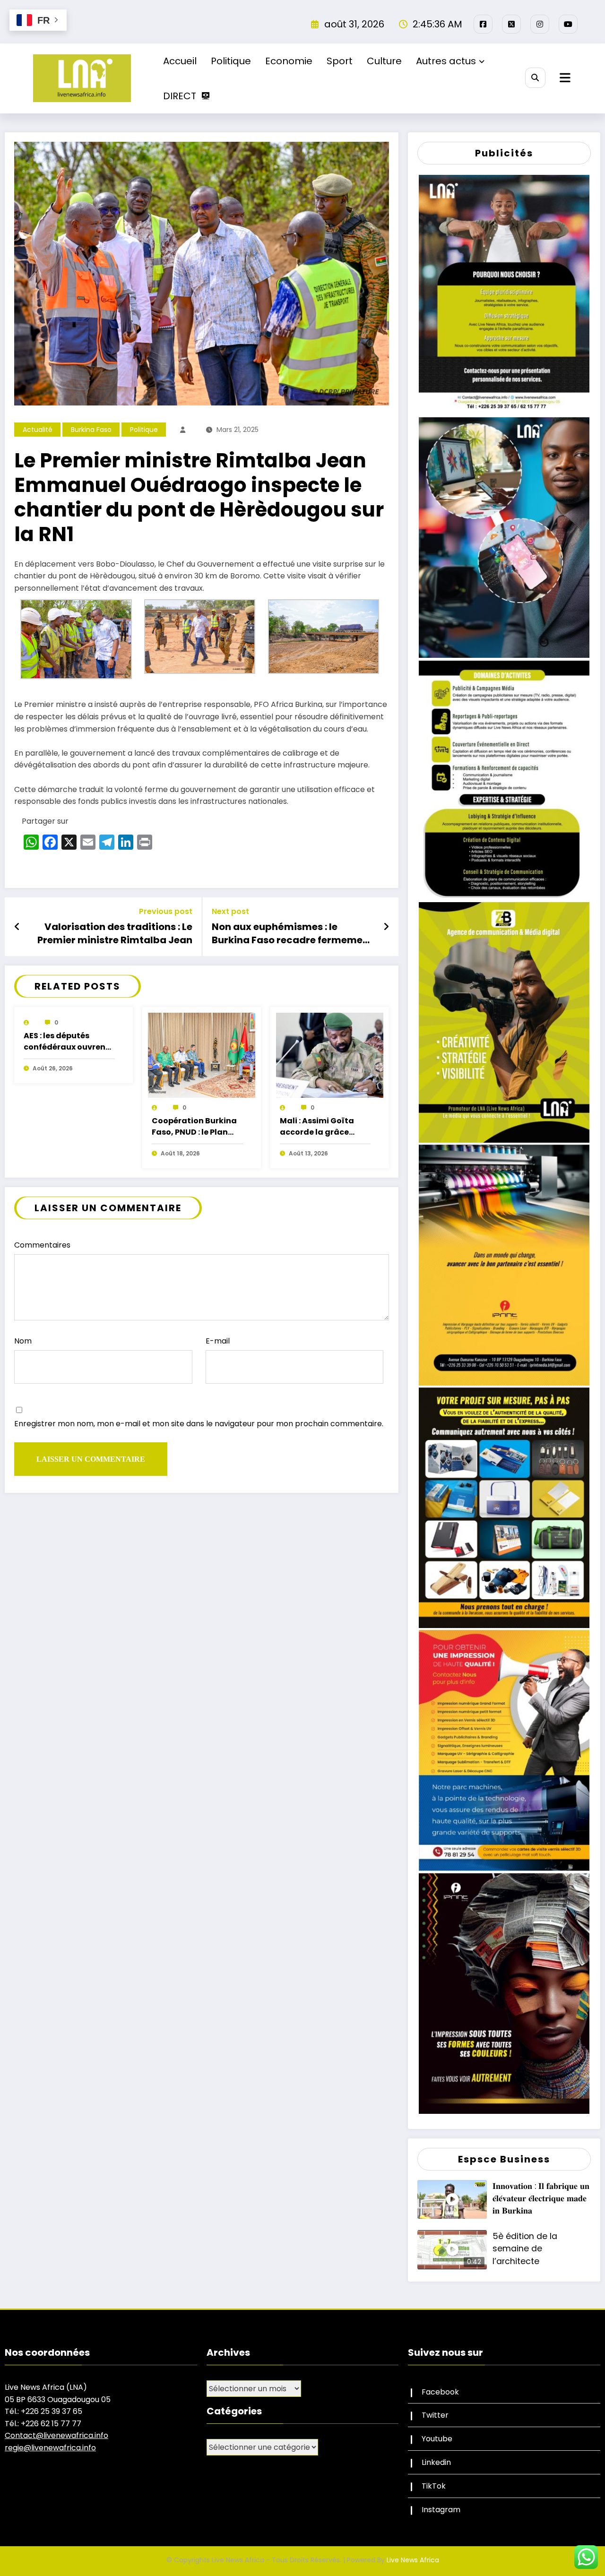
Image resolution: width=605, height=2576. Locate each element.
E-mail (218, 1341)
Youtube (437, 2439)
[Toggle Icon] (564, 78)
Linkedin (436, 2462)
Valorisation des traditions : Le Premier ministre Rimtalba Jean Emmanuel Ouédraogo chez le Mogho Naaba (115, 934)
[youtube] (568, 24)
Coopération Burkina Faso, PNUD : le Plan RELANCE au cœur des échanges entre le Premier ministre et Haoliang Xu (195, 1127)
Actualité (38, 430)
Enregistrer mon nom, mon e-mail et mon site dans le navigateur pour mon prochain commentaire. (199, 1424)
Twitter (435, 2415)
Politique (231, 61)
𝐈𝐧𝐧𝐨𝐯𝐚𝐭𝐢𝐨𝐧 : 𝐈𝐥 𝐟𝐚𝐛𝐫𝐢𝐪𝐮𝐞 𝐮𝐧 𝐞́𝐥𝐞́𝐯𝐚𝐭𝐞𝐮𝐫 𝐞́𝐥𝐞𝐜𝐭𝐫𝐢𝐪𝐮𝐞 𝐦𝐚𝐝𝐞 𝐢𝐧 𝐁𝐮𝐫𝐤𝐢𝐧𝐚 (541, 2199)
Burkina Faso (91, 430)
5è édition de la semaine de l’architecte (525, 2249)
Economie (289, 61)
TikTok (434, 2486)
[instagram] (540, 24)
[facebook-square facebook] (483, 24)
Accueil (180, 61)
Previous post (166, 911)
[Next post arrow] (386, 927)
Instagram (441, 2510)
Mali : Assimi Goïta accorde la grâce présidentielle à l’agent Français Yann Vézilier (324, 1127)
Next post (230, 911)
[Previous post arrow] (17, 927)
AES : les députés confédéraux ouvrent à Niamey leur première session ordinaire (66, 1042)
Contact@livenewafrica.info (56, 2435)
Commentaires (42, 1245)
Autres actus (446, 61)
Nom (23, 1341)
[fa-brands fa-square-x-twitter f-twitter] (511, 24)
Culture (384, 61)
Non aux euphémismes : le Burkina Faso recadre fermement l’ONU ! (292, 934)
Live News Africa (413, 2560)
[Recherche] (535, 78)
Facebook (440, 2392)
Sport (340, 61)
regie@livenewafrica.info (50, 2448)
